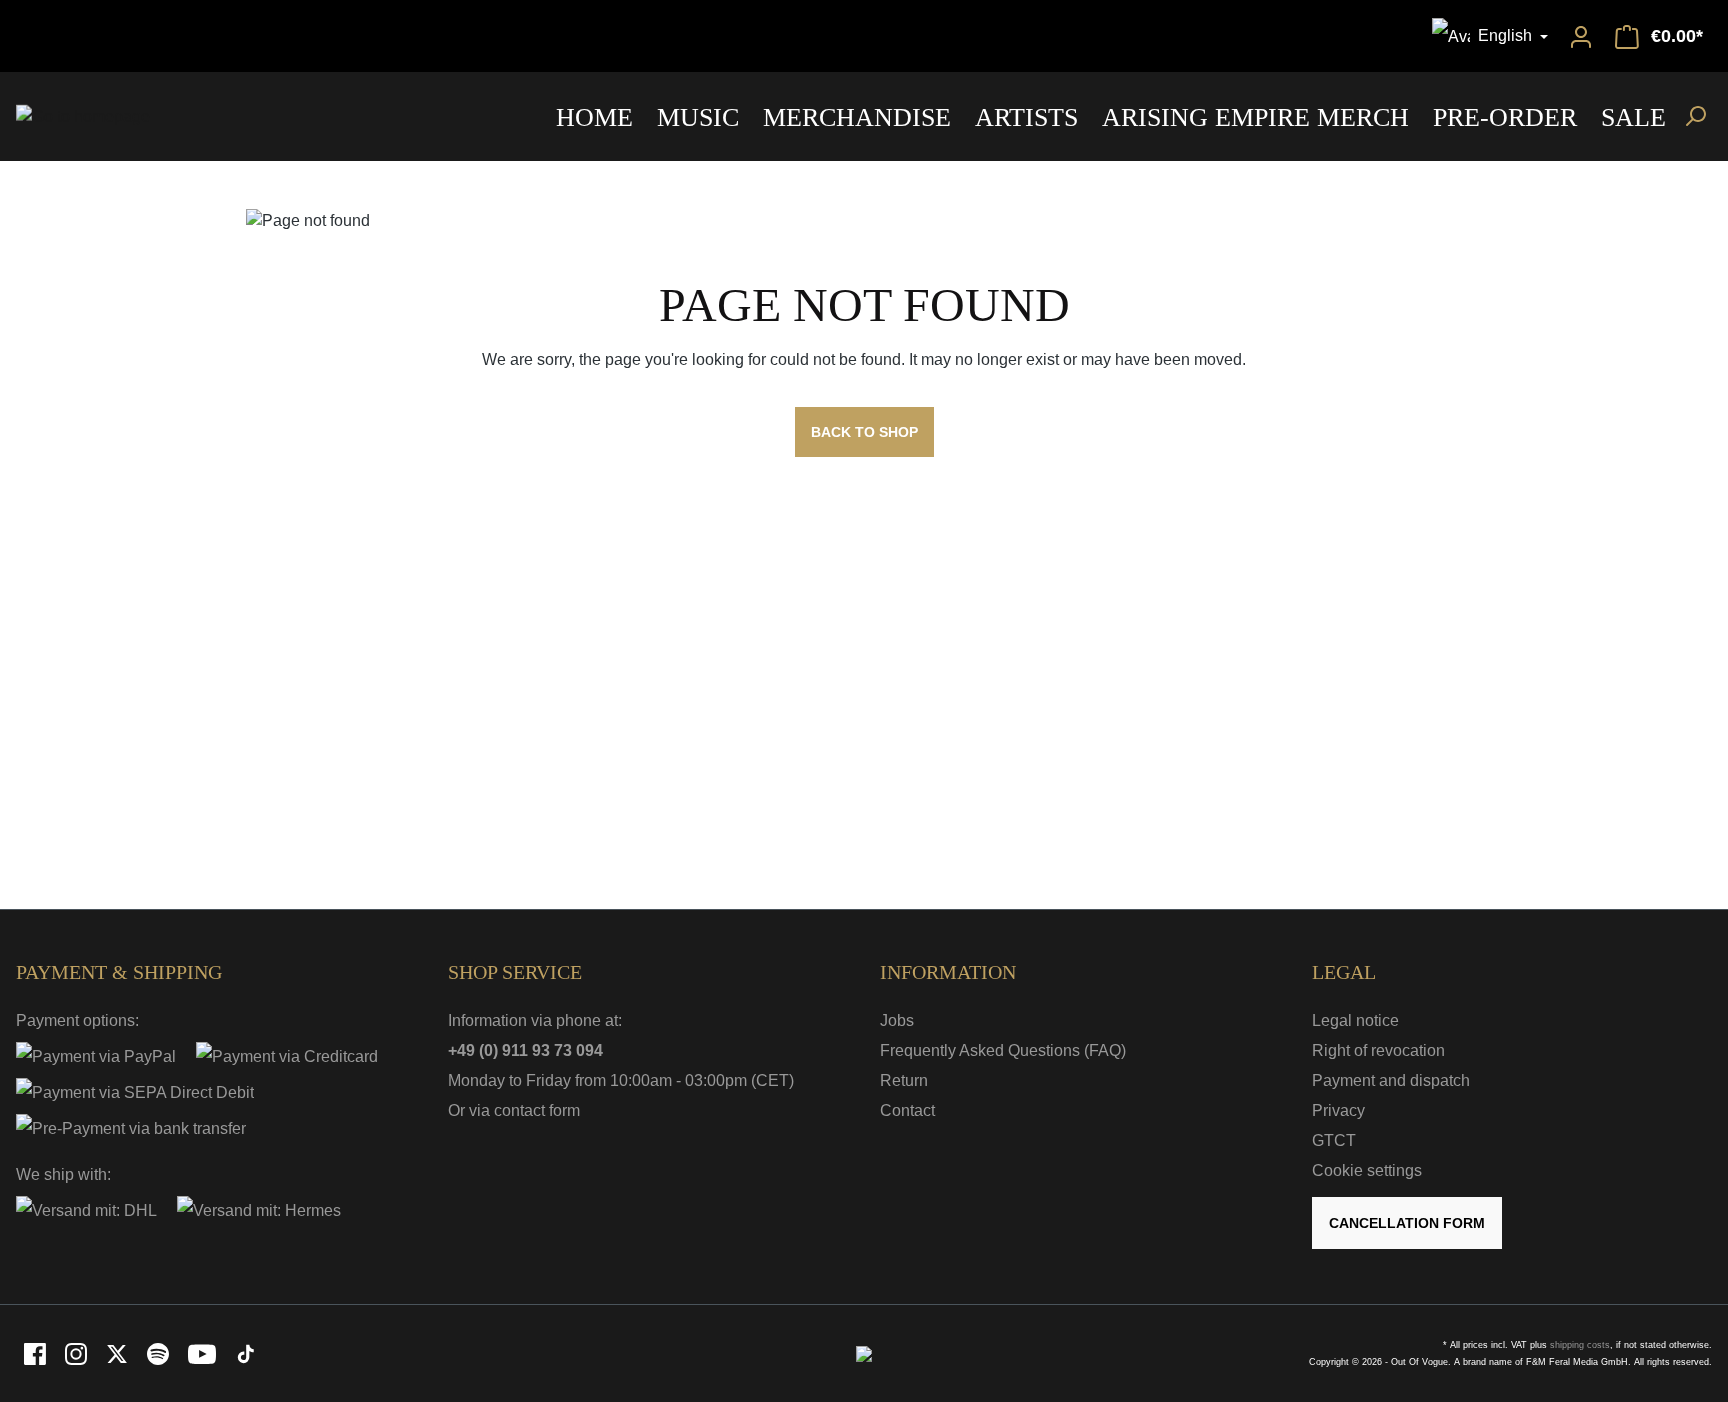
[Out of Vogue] (864, 1352)
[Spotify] (159, 1352)
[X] (118, 1352)
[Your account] (1581, 36)
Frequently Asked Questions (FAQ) (1003, 1050)
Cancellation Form (1407, 1223)
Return (904, 1080)
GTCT (1334, 1140)
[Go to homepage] (83, 116)
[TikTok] (246, 1352)
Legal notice (1355, 1020)
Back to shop (864, 432)
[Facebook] (36, 1352)
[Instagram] (77, 1352)
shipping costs (1580, 1345)
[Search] (1695, 115)
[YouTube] (203, 1352)
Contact (907, 1110)
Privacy (1338, 1110)
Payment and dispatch (1391, 1080)
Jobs (897, 1020)
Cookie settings (1367, 1170)
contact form (537, 1110)
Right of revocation (1378, 1050)
